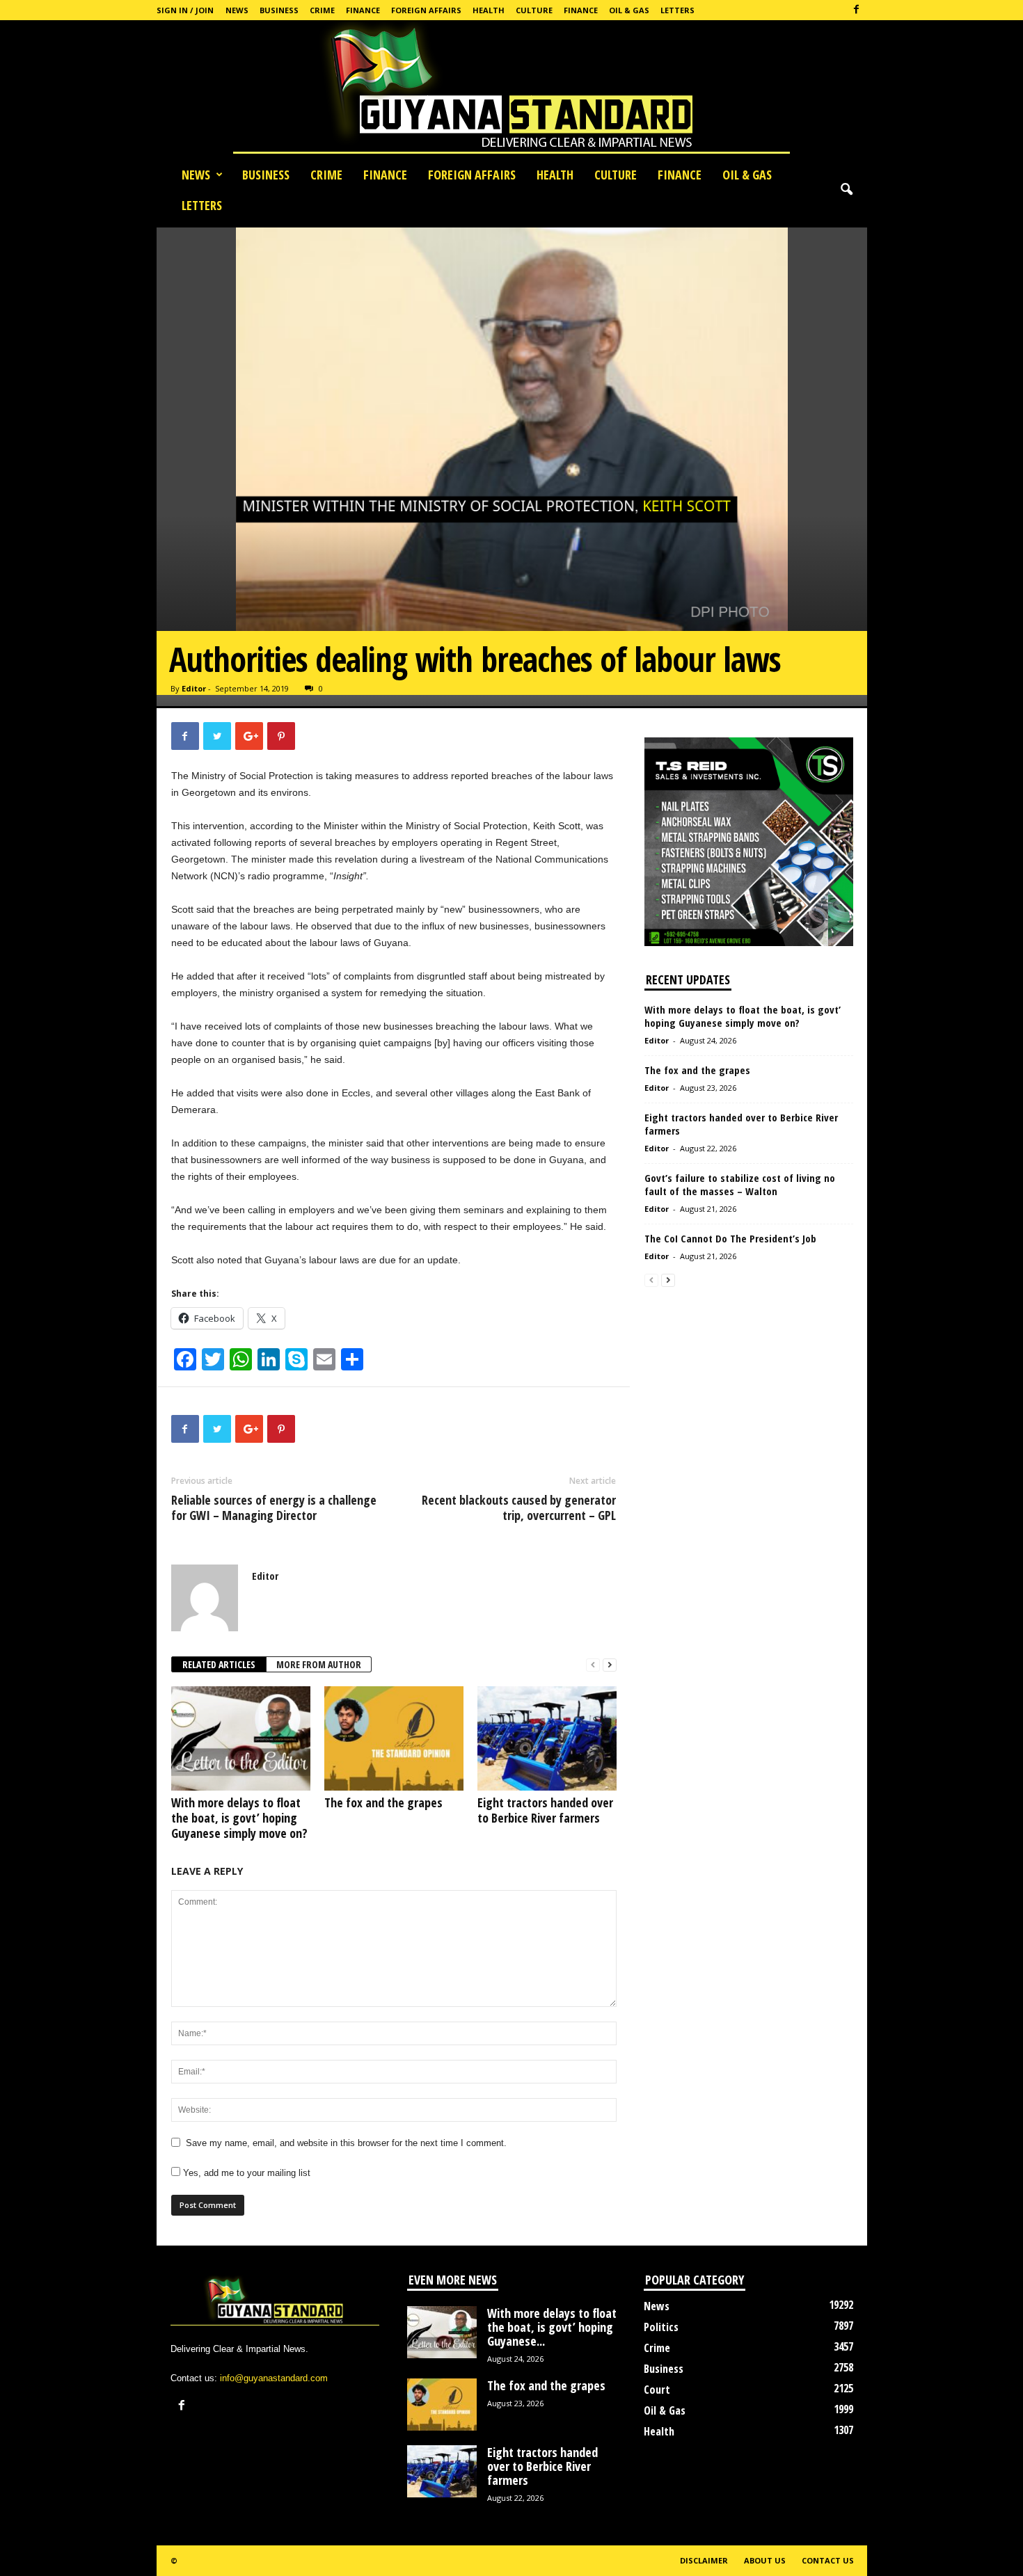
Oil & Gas (629, 10)
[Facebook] (857, 10)
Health (489, 10)
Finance (363, 10)
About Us (765, 2560)
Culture (534, 10)
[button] (846, 190)
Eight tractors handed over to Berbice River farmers (545, 1810)
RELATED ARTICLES (219, 1664)
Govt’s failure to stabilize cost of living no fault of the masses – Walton (740, 1184)
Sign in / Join (185, 10)
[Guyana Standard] (511, 90)
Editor (194, 688)
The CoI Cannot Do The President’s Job (730, 1238)
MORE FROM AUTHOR (319, 1664)
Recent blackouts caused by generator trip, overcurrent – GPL (519, 1507)
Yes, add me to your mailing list (245, 2173)
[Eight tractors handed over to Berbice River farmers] (547, 1738)
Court (657, 2390)
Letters (677, 10)
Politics (661, 2327)
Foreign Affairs (426, 10)
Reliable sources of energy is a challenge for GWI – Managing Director (274, 1507)
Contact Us (828, 2560)
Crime (322, 10)
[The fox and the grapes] (394, 1738)
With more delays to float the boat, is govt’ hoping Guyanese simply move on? (239, 1818)
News (237, 10)
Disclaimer (704, 2560)
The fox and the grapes (383, 1802)
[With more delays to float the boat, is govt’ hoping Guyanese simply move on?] (241, 1738)
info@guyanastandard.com (274, 2378)
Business (279, 10)
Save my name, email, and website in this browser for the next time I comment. (346, 2143)
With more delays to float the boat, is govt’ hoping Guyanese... (552, 2327)
